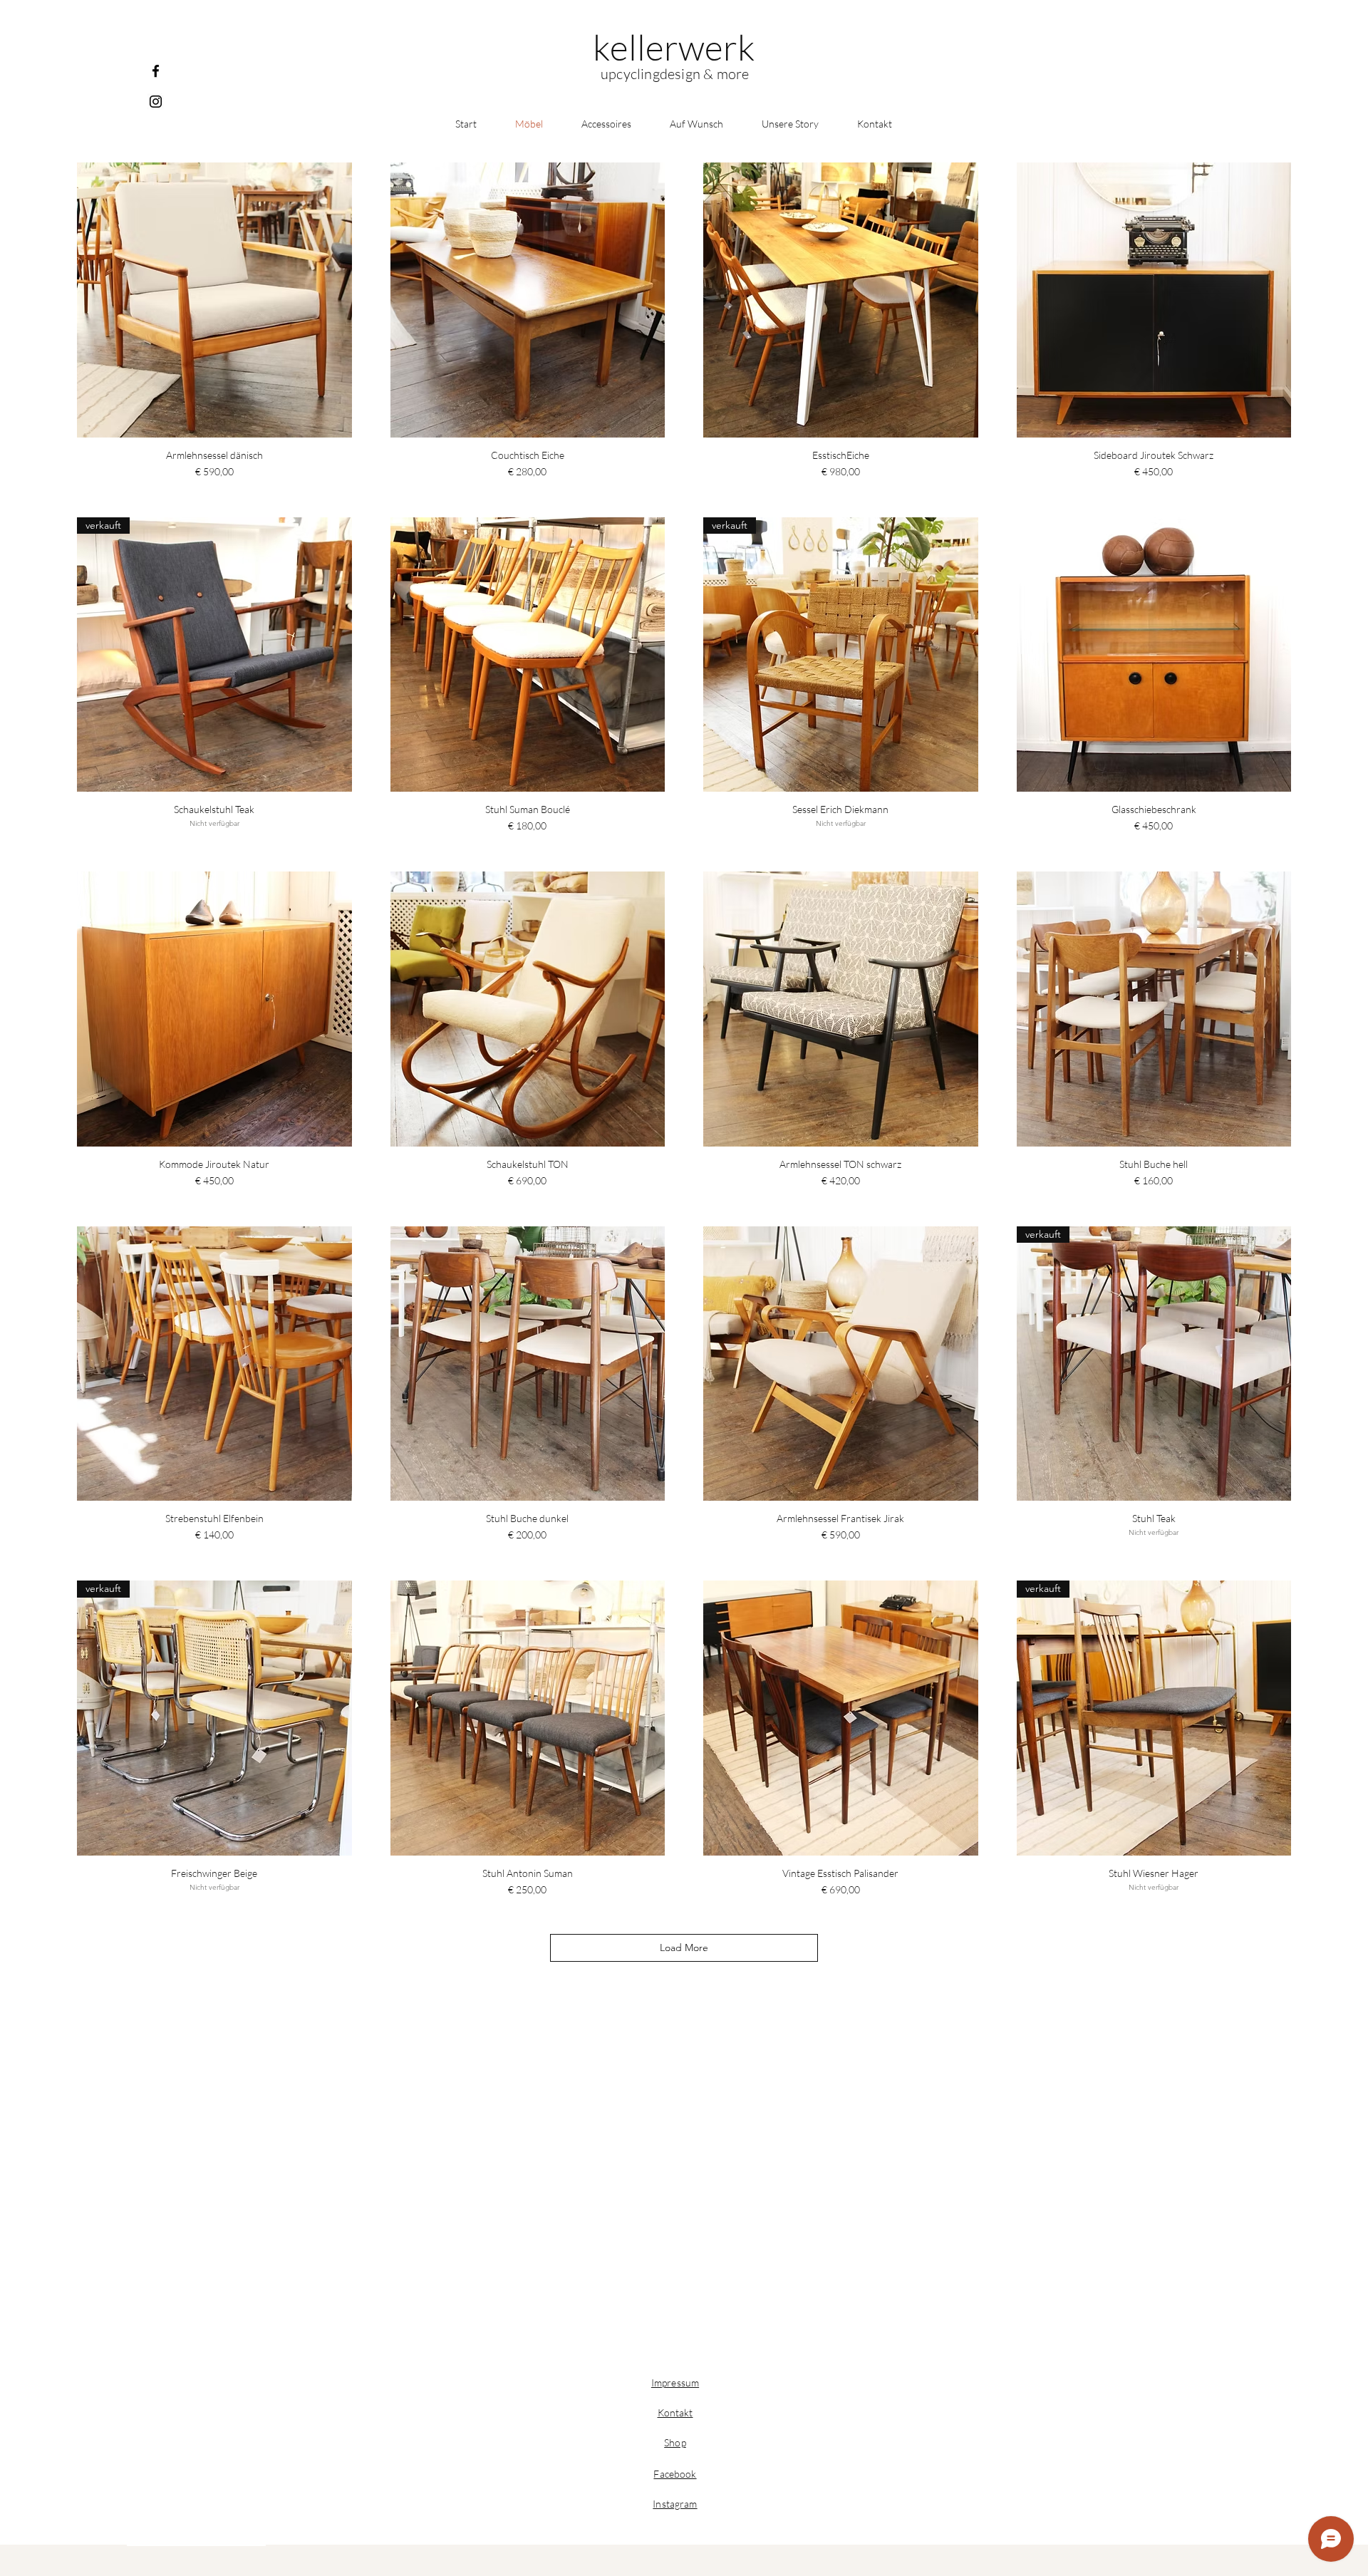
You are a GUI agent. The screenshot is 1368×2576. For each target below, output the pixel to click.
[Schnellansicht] (214, 300)
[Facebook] (156, 71)
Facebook (675, 2474)
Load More (684, 1947)
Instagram (675, 2504)
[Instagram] (156, 102)
